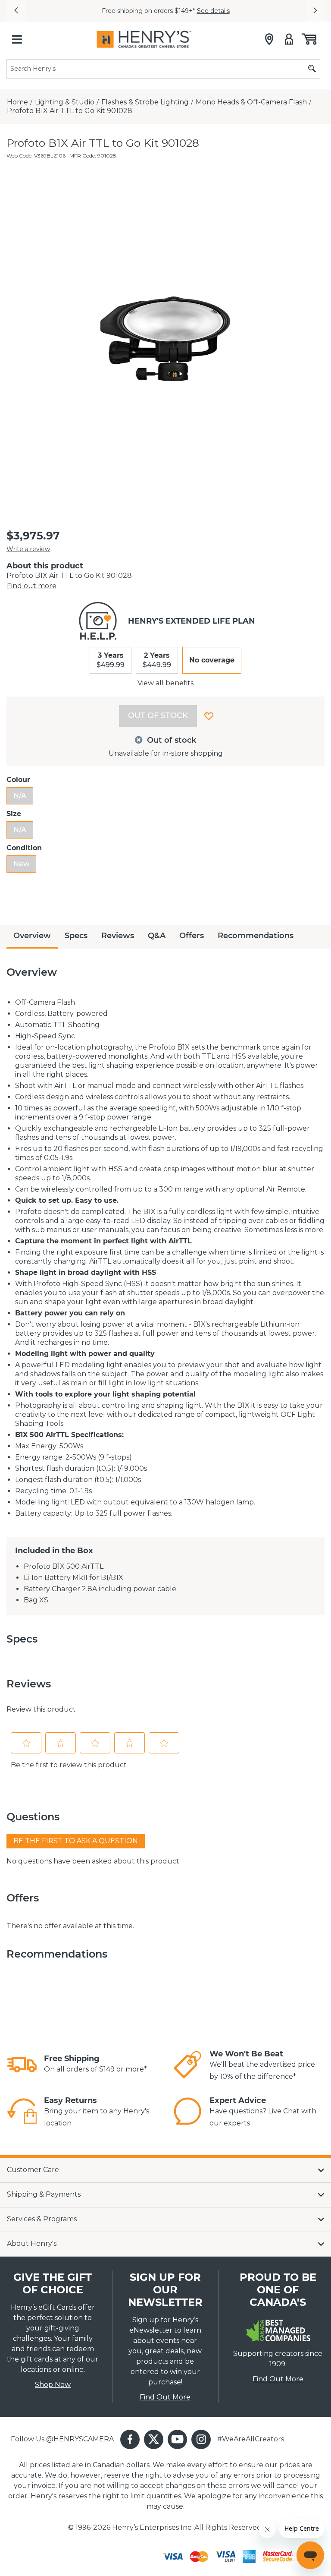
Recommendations (256, 936)
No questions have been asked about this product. (94, 1861)
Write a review (28, 549)
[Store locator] (269, 39)
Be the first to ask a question (76, 1841)
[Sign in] (289, 39)
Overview (32, 936)
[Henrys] (144, 39)
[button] (16, 11)
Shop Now (53, 2385)
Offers (192, 936)
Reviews (118, 936)
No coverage (212, 660)
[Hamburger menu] (17, 39)
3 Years (111, 660)
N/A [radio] (20, 796)
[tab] (32, 937)
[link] (22, 2065)
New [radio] (21, 864)
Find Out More (165, 2397)
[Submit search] (312, 69)
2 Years (157, 660)
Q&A (157, 936)
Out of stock (158, 716)
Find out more (32, 586)
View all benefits (165, 683)
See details (213, 11)
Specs (76, 936)
